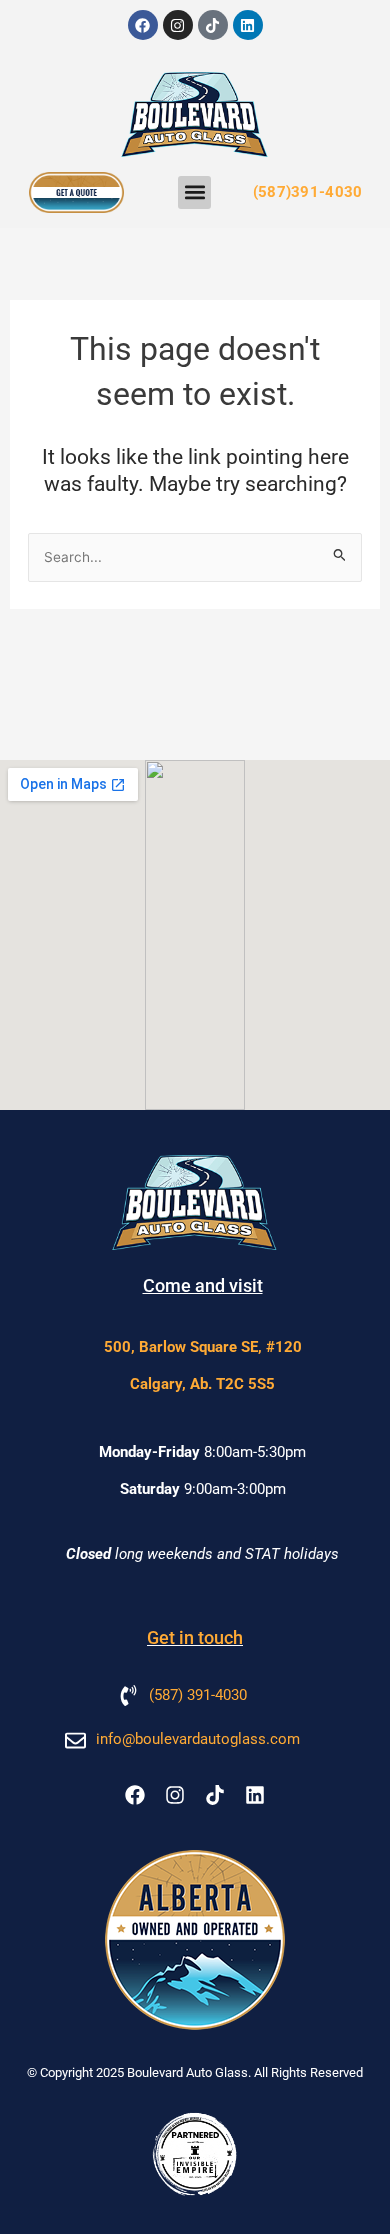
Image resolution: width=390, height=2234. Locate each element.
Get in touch (195, 1637)
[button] (194, 192)
